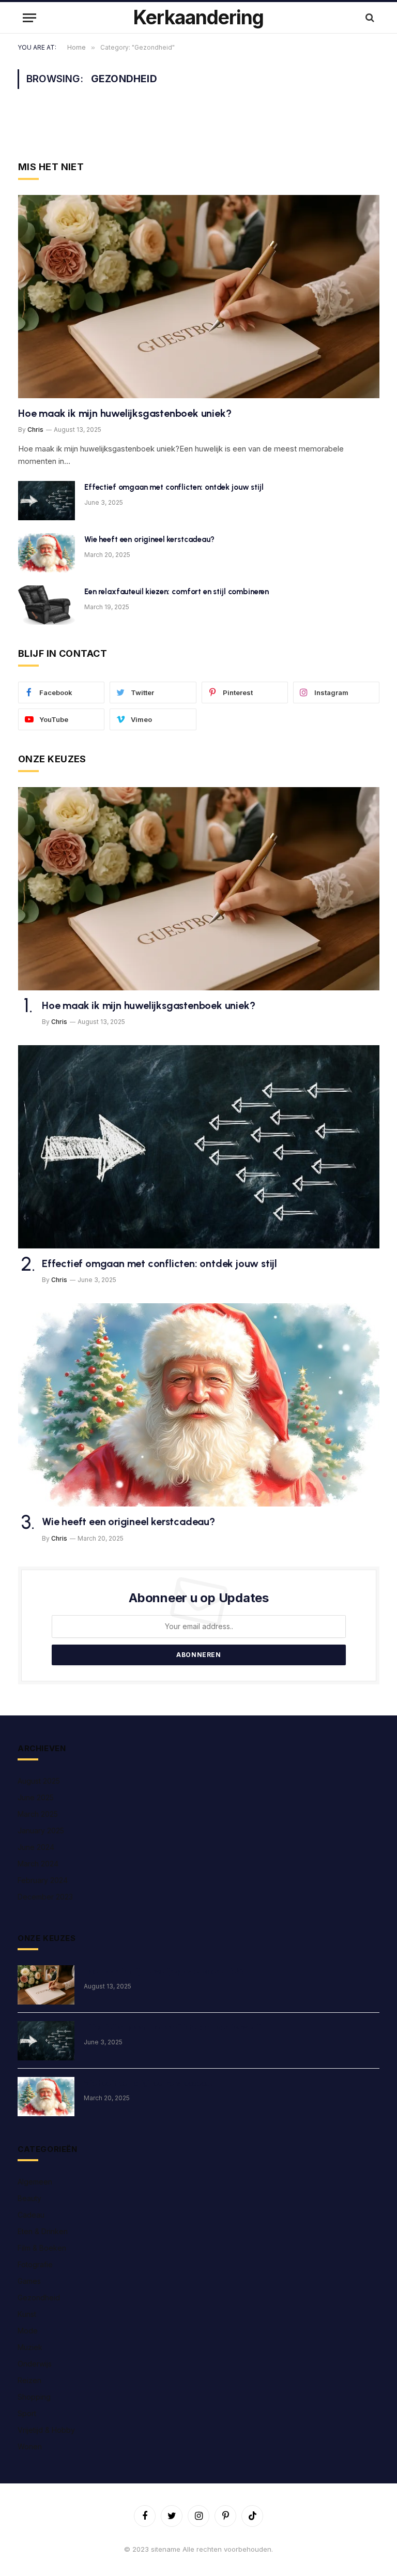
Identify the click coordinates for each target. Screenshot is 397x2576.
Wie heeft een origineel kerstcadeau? (149, 539)
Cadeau (31, 2215)
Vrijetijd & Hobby (46, 2430)
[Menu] (29, 18)
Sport (27, 2413)
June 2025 (36, 1797)
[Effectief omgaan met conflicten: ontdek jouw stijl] (47, 501)
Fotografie (35, 2264)
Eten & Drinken (43, 2231)
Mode (28, 2331)
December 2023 (45, 1897)
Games (29, 2281)
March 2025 (38, 1814)
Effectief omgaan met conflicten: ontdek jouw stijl (174, 487)
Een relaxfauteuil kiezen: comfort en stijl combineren (177, 592)
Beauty (29, 2198)
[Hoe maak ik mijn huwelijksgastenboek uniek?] (199, 297)
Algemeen (35, 2182)
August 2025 (39, 1781)
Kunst (27, 2314)
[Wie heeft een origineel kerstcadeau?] (47, 553)
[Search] (369, 18)
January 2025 (41, 1831)
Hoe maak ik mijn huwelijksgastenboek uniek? (125, 413)
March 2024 (38, 1864)
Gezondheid (39, 2298)
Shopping (34, 2397)
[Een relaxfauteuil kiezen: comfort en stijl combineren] (47, 605)
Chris (35, 430)
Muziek (30, 2347)
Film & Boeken (42, 2248)
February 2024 (43, 1880)
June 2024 (36, 1847)
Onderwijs (35, 2364)
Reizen (29, 2380)
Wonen (30, 2446)
